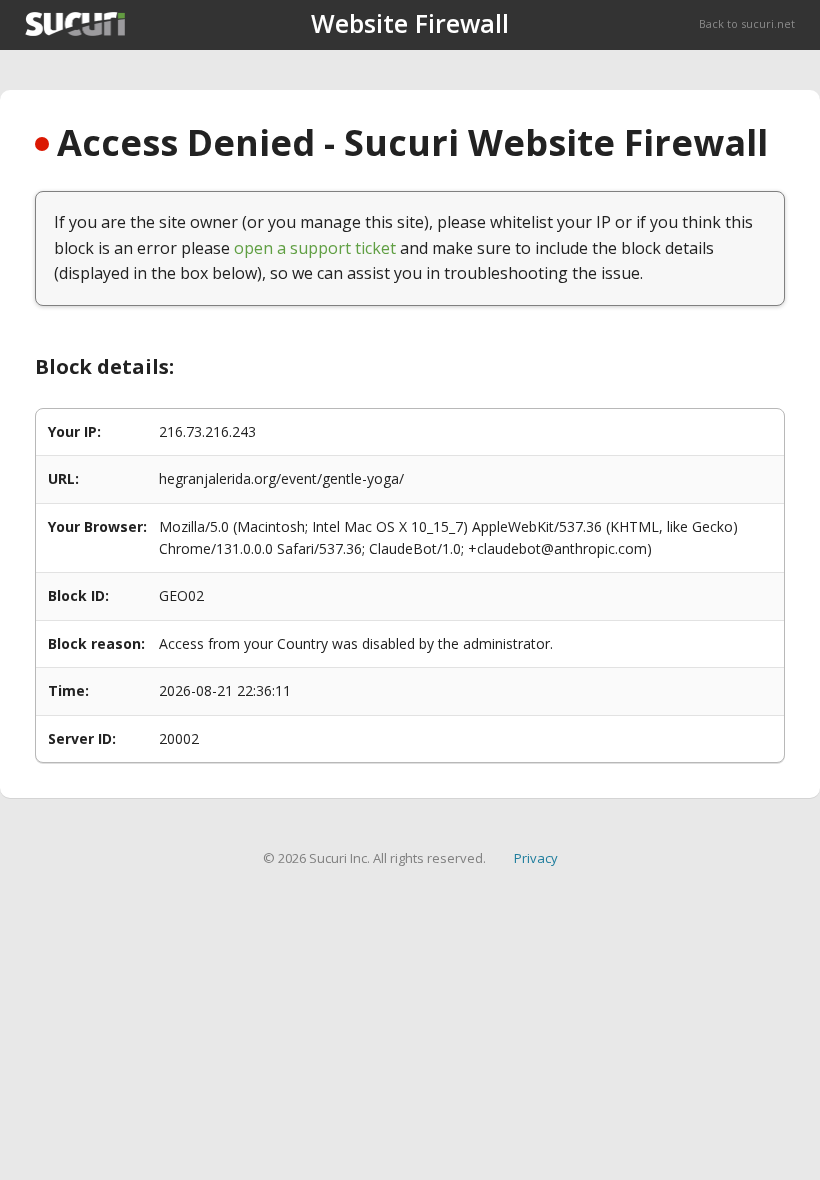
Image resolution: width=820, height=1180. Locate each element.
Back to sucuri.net (747, 23)
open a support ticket (315, 248)
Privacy (536, 858)
